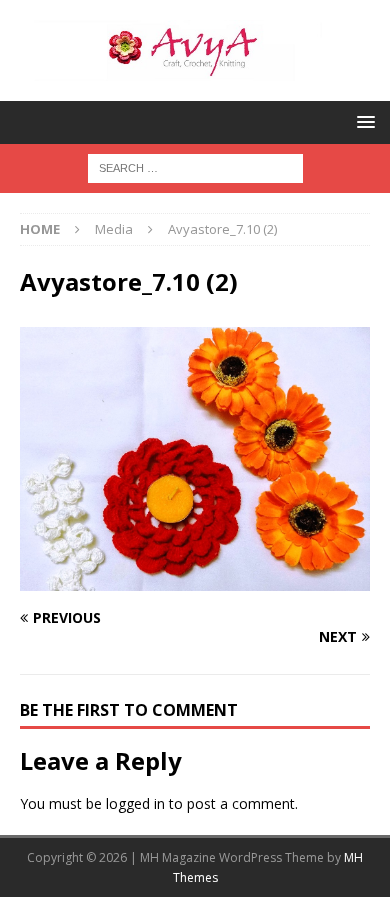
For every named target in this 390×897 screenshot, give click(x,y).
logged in (135, 803)
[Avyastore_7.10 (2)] (195, 579)
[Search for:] (195, 166)
